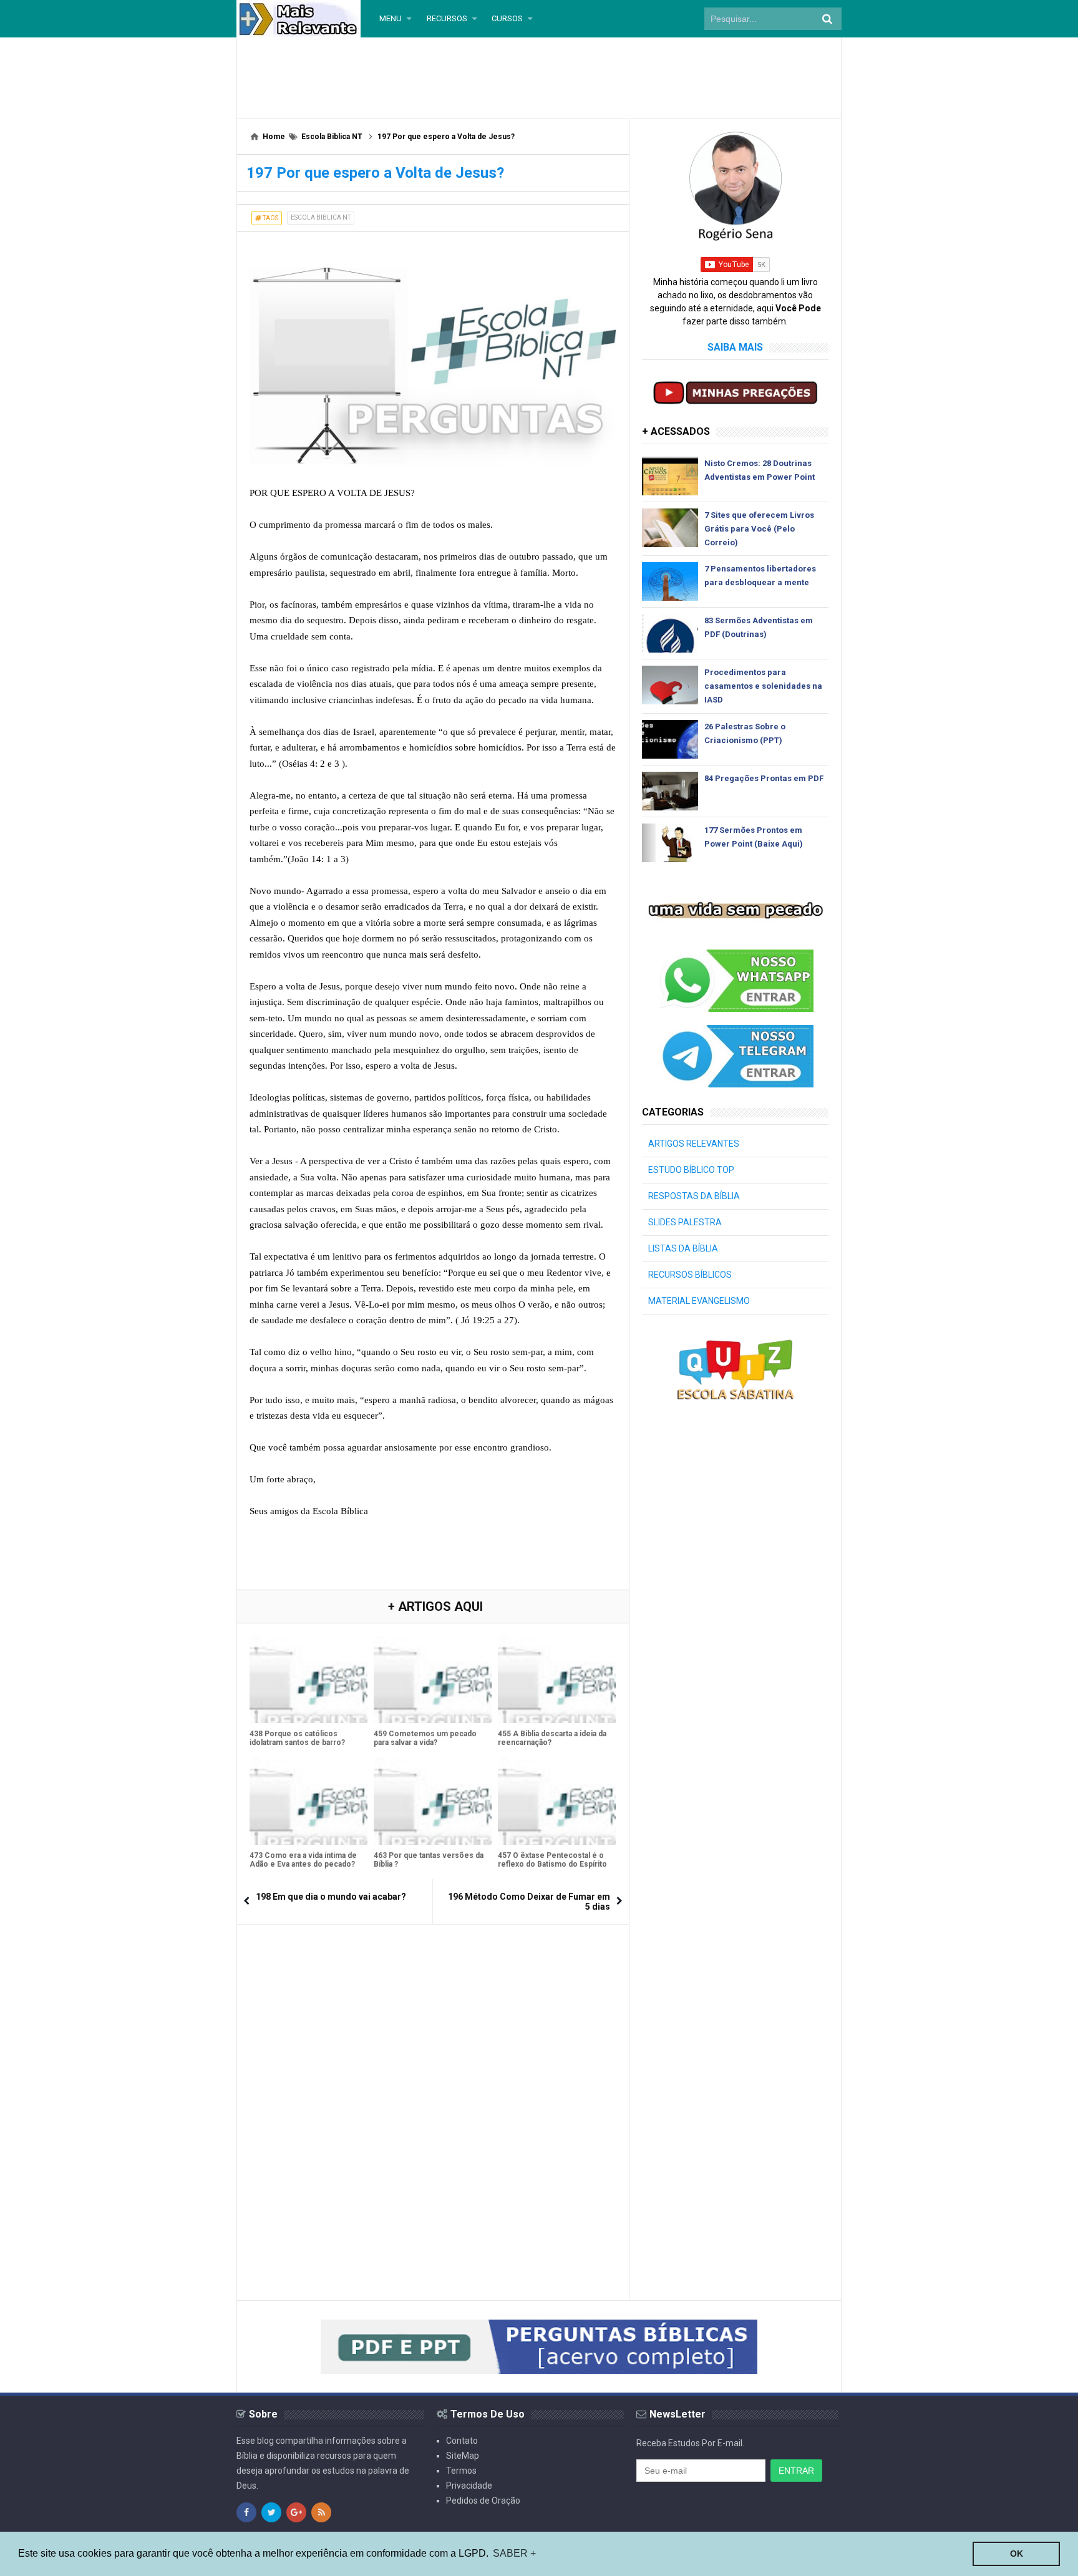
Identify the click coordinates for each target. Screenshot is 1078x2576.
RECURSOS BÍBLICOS (690, 1275)
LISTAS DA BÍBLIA (683, 1248)
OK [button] (1017, 2554)
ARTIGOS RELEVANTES (694, 1144)
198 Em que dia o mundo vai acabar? (331, 1897)
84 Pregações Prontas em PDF (764, 778)
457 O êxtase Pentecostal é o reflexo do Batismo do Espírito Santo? (552, 1864)
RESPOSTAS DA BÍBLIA (694, 1196)
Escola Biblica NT (321, 217)
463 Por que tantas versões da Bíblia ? (429, 1860)
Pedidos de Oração (483, 2501)
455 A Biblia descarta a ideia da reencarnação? (552, 1738)
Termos (461, 2471)
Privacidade (469, 2486)
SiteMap (463, 2456)
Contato (462, 2441)
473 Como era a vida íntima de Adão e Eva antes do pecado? (303, 1860)
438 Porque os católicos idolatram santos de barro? (297, 1738)
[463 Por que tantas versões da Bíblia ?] (433, 1801)
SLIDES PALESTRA (685, 1222)
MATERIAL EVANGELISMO (699, 1301)
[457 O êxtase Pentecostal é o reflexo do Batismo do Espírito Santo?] (557, 1801)
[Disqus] (433, 2093)
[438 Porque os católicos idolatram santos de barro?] (308, 1679)
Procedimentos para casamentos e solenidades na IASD (763, 686)
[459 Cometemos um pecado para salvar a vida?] (433, 1679)
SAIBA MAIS (735, 347)
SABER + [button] (514, 2553)
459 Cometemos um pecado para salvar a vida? (425, 1738)
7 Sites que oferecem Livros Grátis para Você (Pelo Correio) (759, 529)
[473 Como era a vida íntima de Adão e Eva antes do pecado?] (308, 1801)
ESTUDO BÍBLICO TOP (691, 1170)
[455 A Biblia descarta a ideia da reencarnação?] (557, 1679)
